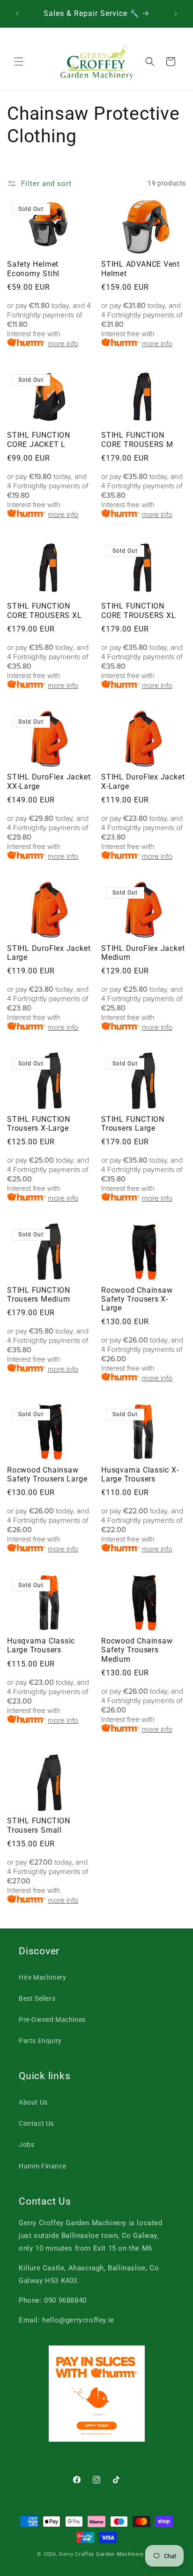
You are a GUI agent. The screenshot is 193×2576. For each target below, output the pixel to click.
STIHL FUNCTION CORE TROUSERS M (137, 440)
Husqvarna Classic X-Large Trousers (140, 1475)
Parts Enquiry (40, 2041)
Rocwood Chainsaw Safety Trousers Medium (137, 1650)
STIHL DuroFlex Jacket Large (49, 953)
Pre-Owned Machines (52, 2020)
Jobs (26, 2144)
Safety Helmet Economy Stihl (33, 269)
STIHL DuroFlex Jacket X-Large (143, 782)
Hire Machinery (42, 1977)
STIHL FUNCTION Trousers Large (133, 1124)
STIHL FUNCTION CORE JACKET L (39, 440)
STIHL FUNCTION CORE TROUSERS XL (44, 611)
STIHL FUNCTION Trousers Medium (39, 1295)
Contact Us (36, 2123)
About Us (33, 2102)
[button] (19, 62)
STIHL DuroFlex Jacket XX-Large (49, 782)
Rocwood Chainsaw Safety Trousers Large (47, 1475)
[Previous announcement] (17, 14)
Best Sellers (37, 1998)
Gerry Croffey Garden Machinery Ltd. (108, 2554)
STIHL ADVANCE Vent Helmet (141, 269)
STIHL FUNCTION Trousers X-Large (39, 1124)
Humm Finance (42, 2166)
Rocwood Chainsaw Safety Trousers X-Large (137, 1299)
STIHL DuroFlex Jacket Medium (143, 953)
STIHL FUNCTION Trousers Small (39, 1825)
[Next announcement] (176, 14)
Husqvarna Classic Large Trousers (41, 1646)
